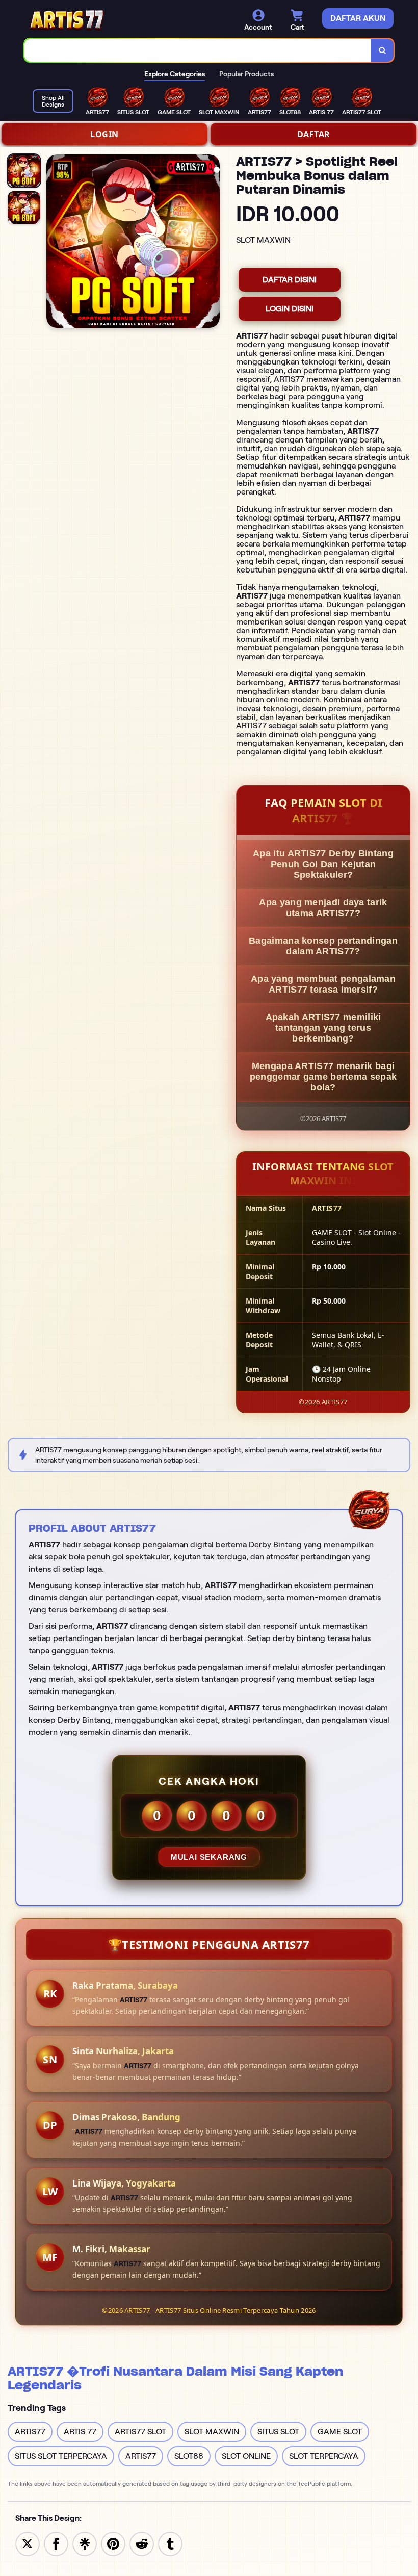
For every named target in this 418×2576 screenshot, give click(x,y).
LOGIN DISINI (290, 309)
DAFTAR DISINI (290, 280)
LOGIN (104, 134)
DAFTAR (314, 134)
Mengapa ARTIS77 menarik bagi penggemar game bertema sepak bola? (323, 1077)
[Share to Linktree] (85, 2543)
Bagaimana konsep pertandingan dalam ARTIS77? (323, 946)
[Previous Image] (55, 243)
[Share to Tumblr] (170, 2543)
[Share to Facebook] (56, 2543)
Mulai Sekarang (209, 1857)
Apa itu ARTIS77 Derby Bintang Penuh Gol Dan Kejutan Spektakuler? (323, 864)
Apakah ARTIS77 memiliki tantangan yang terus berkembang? (323, 1028)
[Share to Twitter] (28, 2543)
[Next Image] (212, 243)
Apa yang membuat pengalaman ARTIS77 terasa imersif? (323, 984)
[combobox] (198, 50)
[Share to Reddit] (142, 2543)
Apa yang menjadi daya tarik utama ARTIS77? (323, 908)
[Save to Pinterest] (113, 2543)
